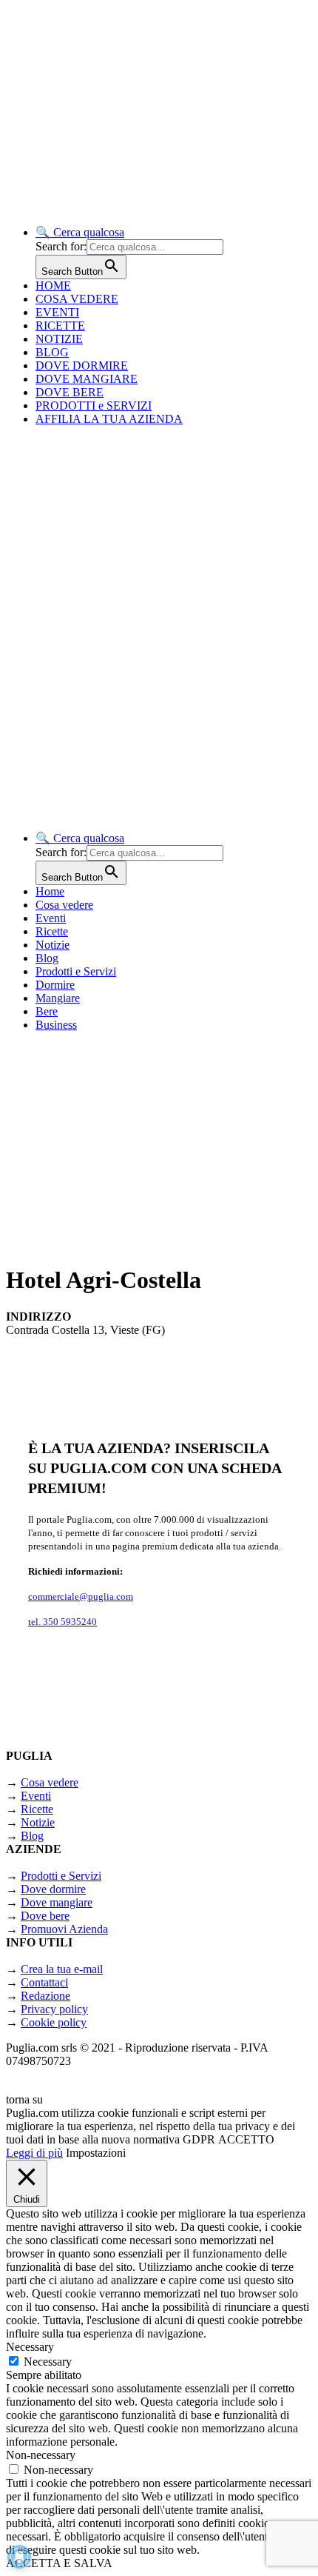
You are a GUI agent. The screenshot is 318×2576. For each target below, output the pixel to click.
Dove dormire (53, 1889)
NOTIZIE (59, 339)
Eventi (51, 918)
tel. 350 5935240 (62, 1622)
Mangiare (58, 998)
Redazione (45, 1996)
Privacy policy (54, 2009)
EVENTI (57, 312)
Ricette (52, 931)
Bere (47, 1011)
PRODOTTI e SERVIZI (94, 406)
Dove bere (45, 1916)
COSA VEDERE (77, 299)
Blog (47, 958)
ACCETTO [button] (246, 2139)
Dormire (55, 985)
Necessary (48, 2362)
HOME (53, 286)
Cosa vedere (64, 905)
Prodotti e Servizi (76, 971)
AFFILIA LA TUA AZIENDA (109, 419)
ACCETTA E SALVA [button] (59, 2563)
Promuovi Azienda (64, 1929)
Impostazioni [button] (96, 2153)
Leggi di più (34, 2153)
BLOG (52, 352)
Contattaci (44, 1982)
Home (50, 891)
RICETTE (60, 326)
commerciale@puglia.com (81, 1596)
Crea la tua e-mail (62, 1969)
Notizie (53, 945)
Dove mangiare (57, 1902)
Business (56, 1025)
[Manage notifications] (19, 2557)
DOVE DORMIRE (82, 366)
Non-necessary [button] (41, 2455)
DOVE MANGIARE (87, 379)
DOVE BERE (70, 392)
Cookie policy (54, 2022)
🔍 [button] (80, 232)
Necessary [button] (30, 2347)
